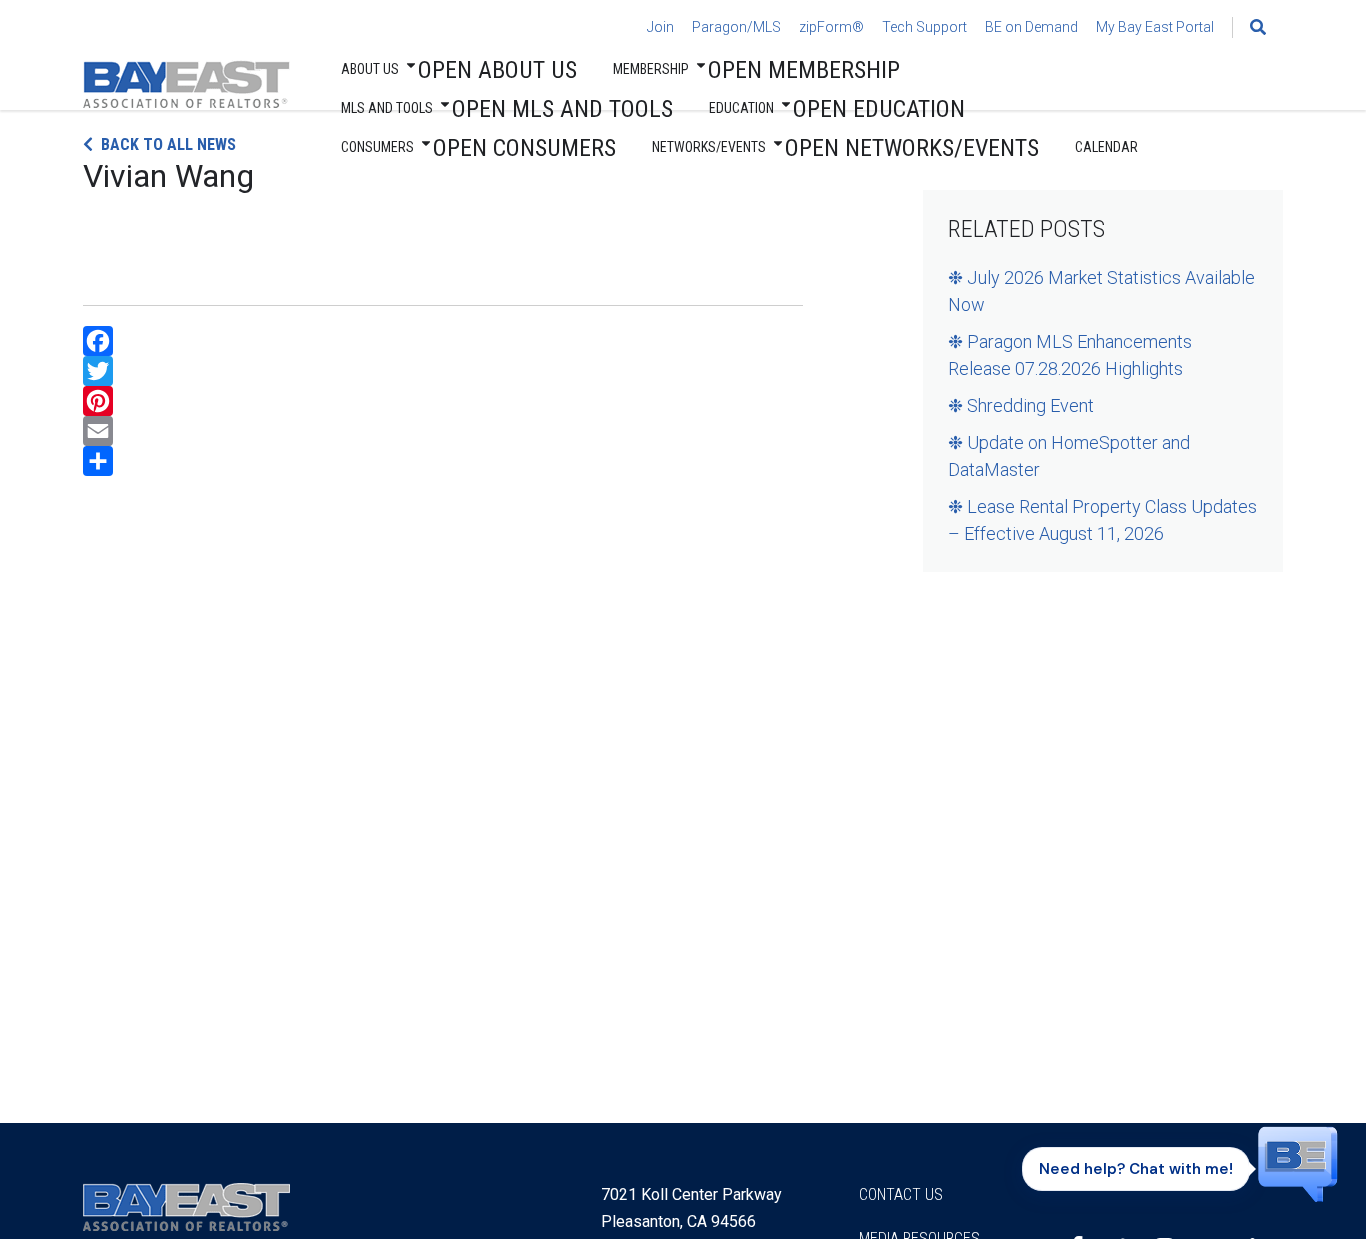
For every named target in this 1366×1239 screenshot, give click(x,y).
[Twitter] (443, 371)
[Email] (443, 431)
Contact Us (901, 1194)
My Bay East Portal (1155, 27)
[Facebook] (443, 341)
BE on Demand (1031, 27)
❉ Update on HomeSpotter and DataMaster (1069, 456)
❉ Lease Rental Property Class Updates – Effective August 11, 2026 (1102, 520)
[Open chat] (1298, 1163)
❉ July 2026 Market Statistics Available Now (1101, 291)
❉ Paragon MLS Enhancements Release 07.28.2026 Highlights (1070, 355)
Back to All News (168, 144)
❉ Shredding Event (1021, 405)
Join (660, 27)
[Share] (443, 461)
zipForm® (831, 27)
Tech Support (924, 27)
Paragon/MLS (736, 27)
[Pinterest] (443, 401)
